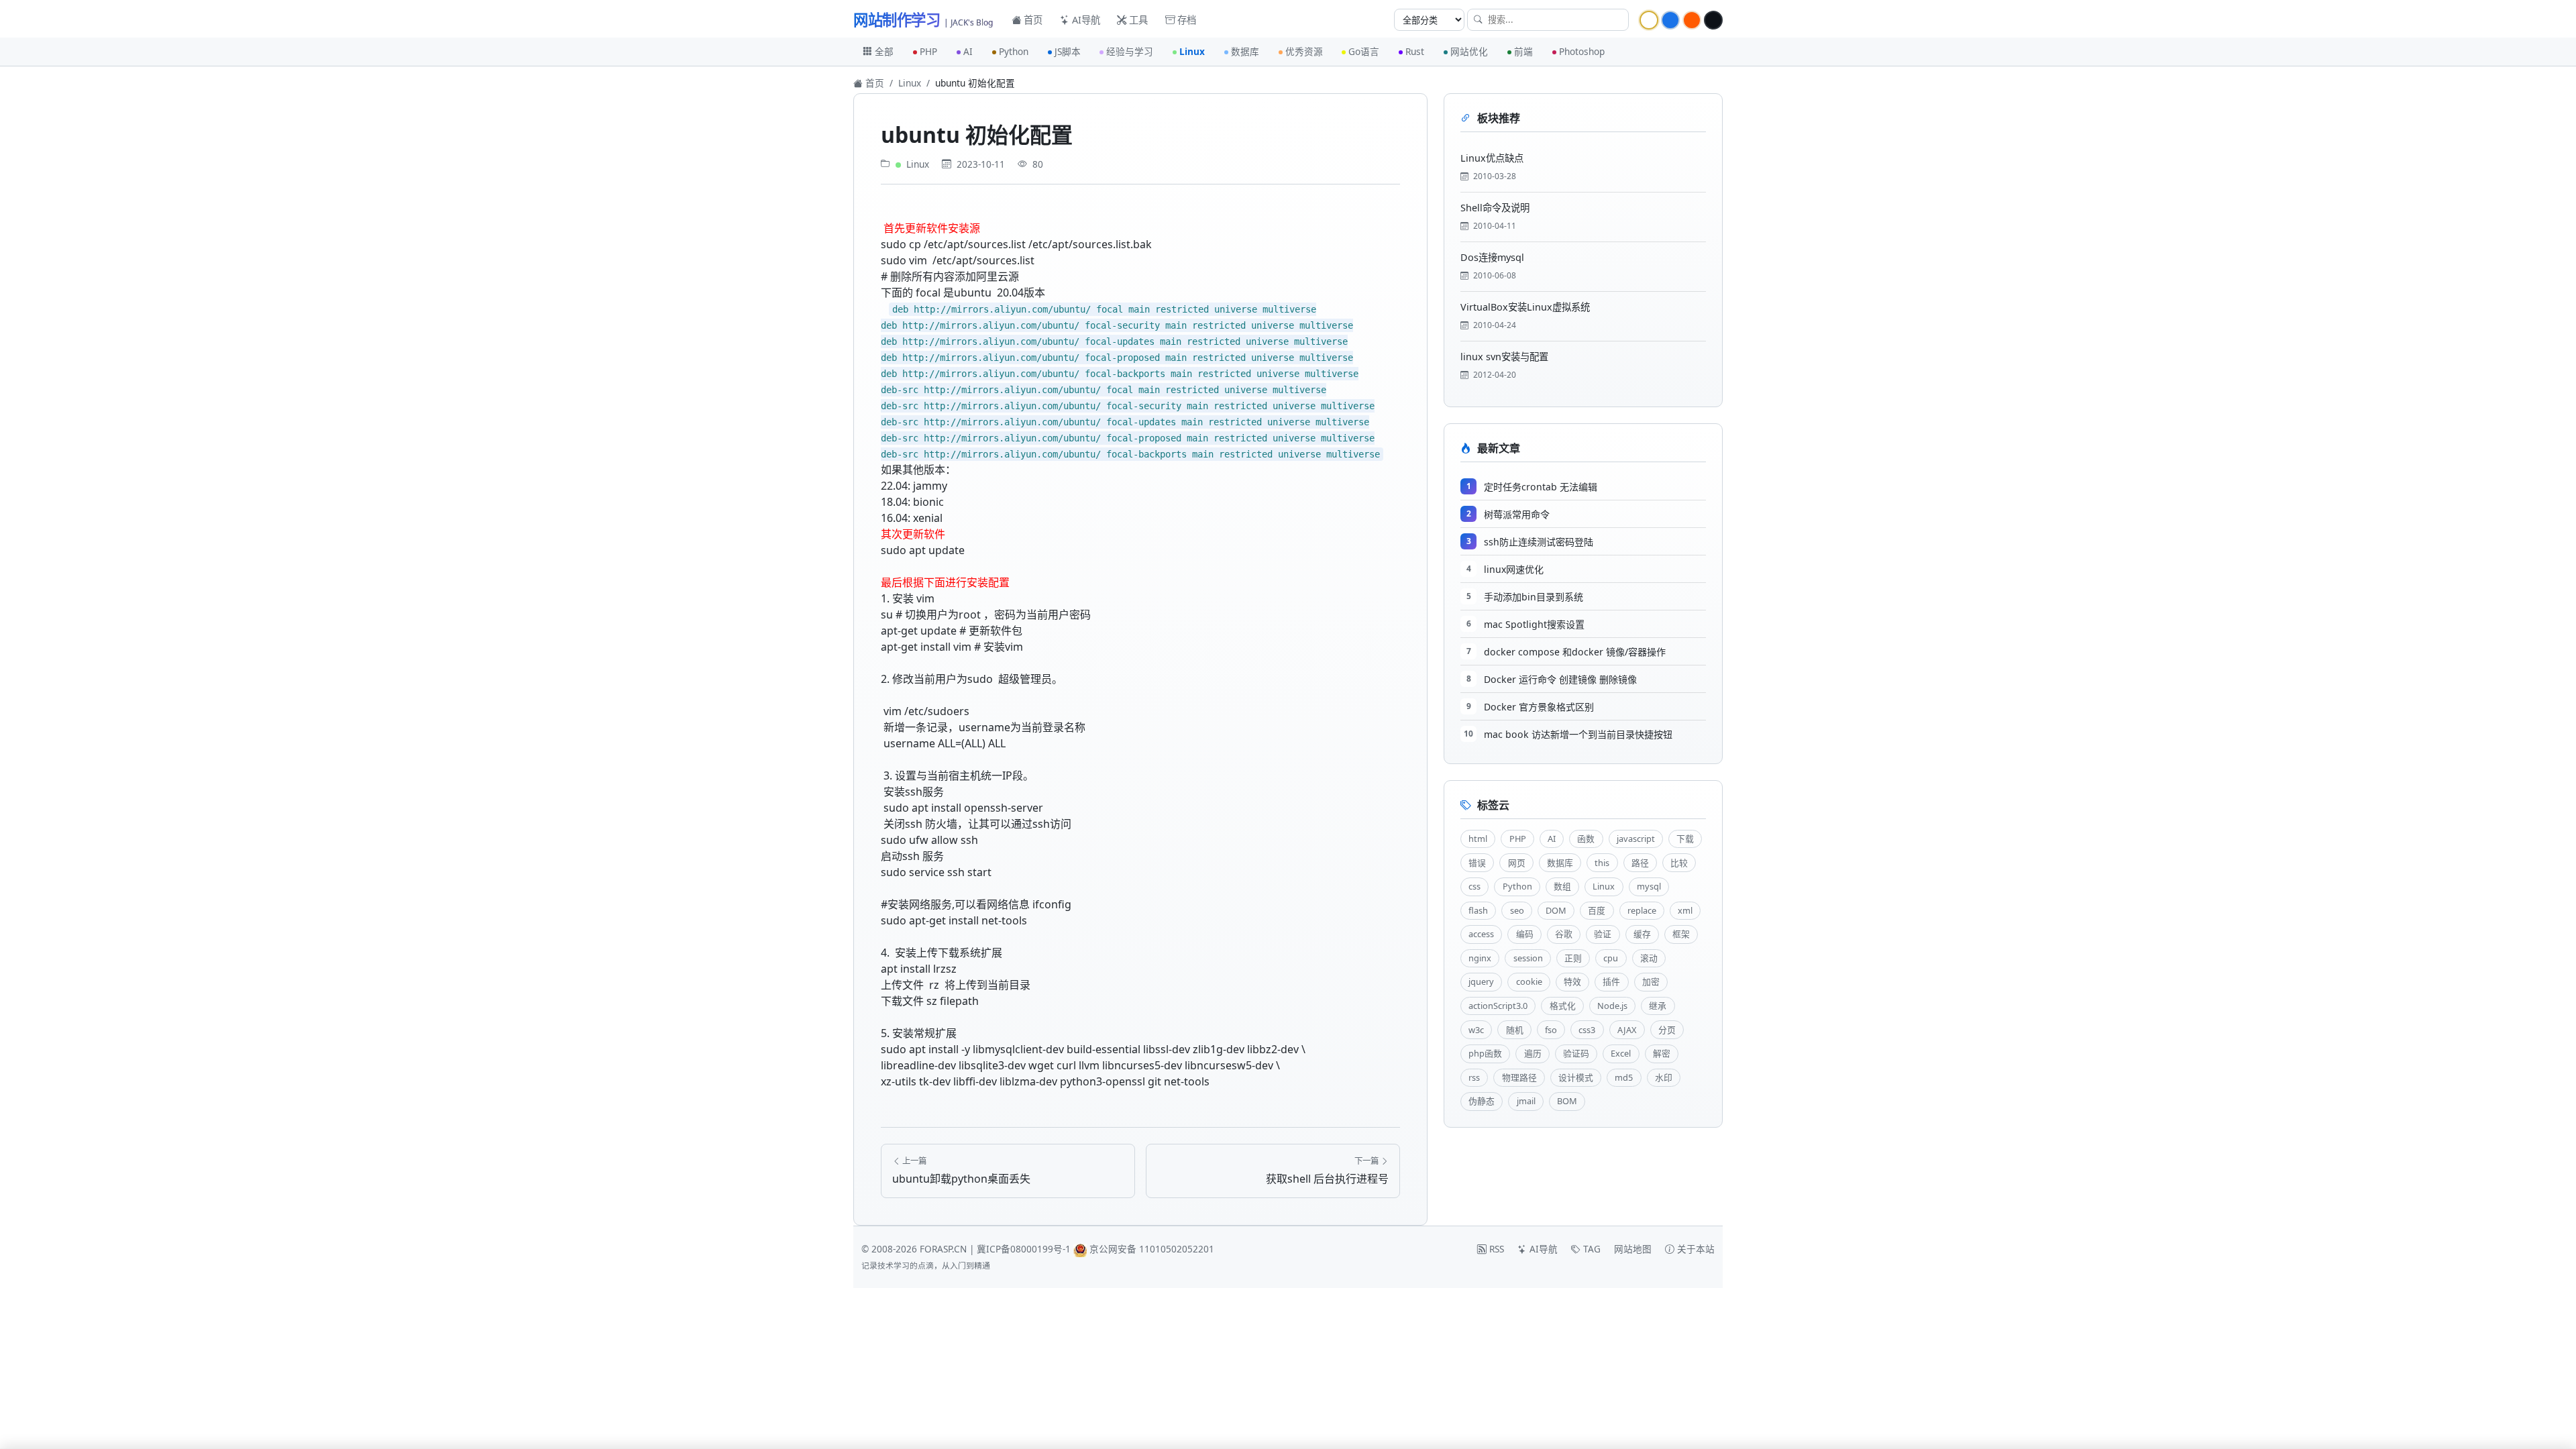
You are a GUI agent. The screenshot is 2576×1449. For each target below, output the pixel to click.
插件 (1611, 981)
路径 (1640, 863)
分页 (1667, 1030)
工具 (1137, 20)
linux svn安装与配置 (1504, 357)
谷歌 (1564, 934)
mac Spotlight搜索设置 (1534, 624)
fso (1551, 1030)
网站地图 (1633, 1249)
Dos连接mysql (1492, 257)
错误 (1477, 863)
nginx (1480, 958)
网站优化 (1469, 51)
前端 (1523, 51)
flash (1478, 910)
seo (1517, 910)
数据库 (1245, 51)
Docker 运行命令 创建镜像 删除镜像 (1560, 679)
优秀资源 (1304, 51)
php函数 (1485, 1053)
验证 (1603, 934)
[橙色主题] (1692, 20)
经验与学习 (1130, 51)
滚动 (1649, 958)
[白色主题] (1649, 20)
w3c (1476, 1030)
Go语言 (1364, 51)
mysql (1649, 886)
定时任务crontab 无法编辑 (1541, 487)
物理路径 (1519, 1077)
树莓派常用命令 (1517, 514)
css (1474, 886)
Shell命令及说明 (1495, 208)
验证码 (1576, 1053)
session (1528, 958)
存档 (1185, 20)
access (1481, 934)
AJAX (1627, 1030)
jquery (1481, 981)
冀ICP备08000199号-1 (1024, 1249)
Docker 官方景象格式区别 (1539, 707)
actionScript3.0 (1498, 1006)
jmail (1526, 1101)
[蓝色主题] (1670, 20)
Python (1014, 51)
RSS (1495, 1249)
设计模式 (1576, 1077)
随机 (1515, 1030)
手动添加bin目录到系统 (1534, 597)
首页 (1032, 20)
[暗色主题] (1713, 20)
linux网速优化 (1514, 569)
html (1478, 839)
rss (1474, 1077)
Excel (1621, 1053)
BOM (1567, 1101)
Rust (1415, 51)
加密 (1651, 981)
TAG (1591, 1249)
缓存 (1642, 934)
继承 (1658, 1006)
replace (1642, 910)
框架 (1681, 934)
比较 (1679, 863)
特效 (1572, 981)
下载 (1685, 839)
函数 (1586, 839)
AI (968, 51)
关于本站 (1695, 1249)
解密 (1662, 1053)
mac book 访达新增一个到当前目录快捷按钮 (1578, 734)
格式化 (1563, 1006)
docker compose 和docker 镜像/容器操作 (1575, 652)
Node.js (1612, 1006)
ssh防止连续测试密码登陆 (1539, 542)
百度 (1597, 910)
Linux (1192, 51)
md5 (1624, 1077)
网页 (1517, 863)
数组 (1562, 886)
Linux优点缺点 (1492, 158)
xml (1685, 910)
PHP (928, 51)
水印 (1664, 1077)
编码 (1525, 934)
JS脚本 (1068, 51)
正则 (1573, 958)
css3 (1587, 1030)
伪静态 (1482, 1101)
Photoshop (1582, 51)
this (1602, 863)
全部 (884, 51)
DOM (1556, 910)
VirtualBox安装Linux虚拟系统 (1525, 307)
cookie (1529, 981)
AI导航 (1085, 20)
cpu (1611, 958)
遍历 (1533, 1053)
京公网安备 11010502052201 (1152, 1249)
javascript (1636, 839)
